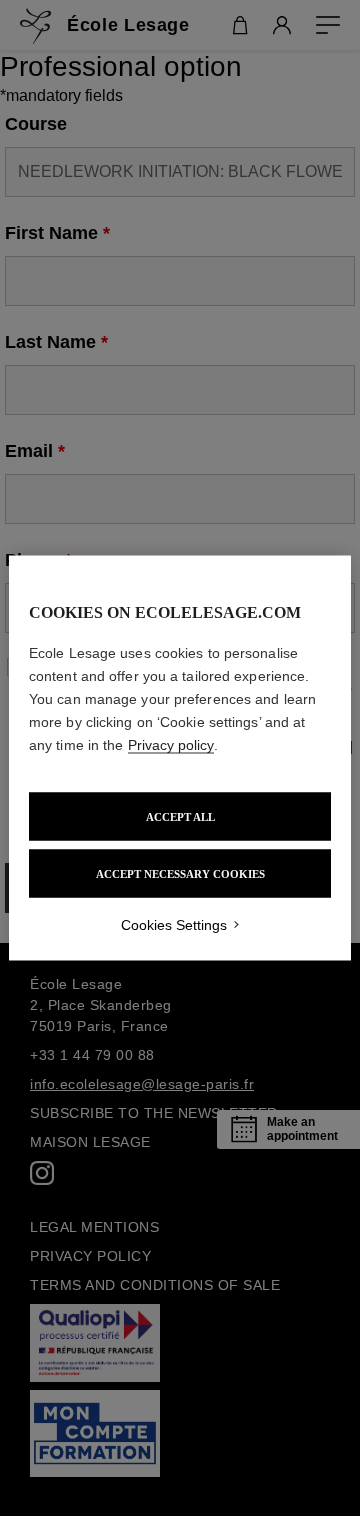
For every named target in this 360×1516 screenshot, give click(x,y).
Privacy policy (171, 745)
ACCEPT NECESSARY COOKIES (180, 874)
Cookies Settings (174, 925)
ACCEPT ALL (180, 817)
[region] (180, 758)
